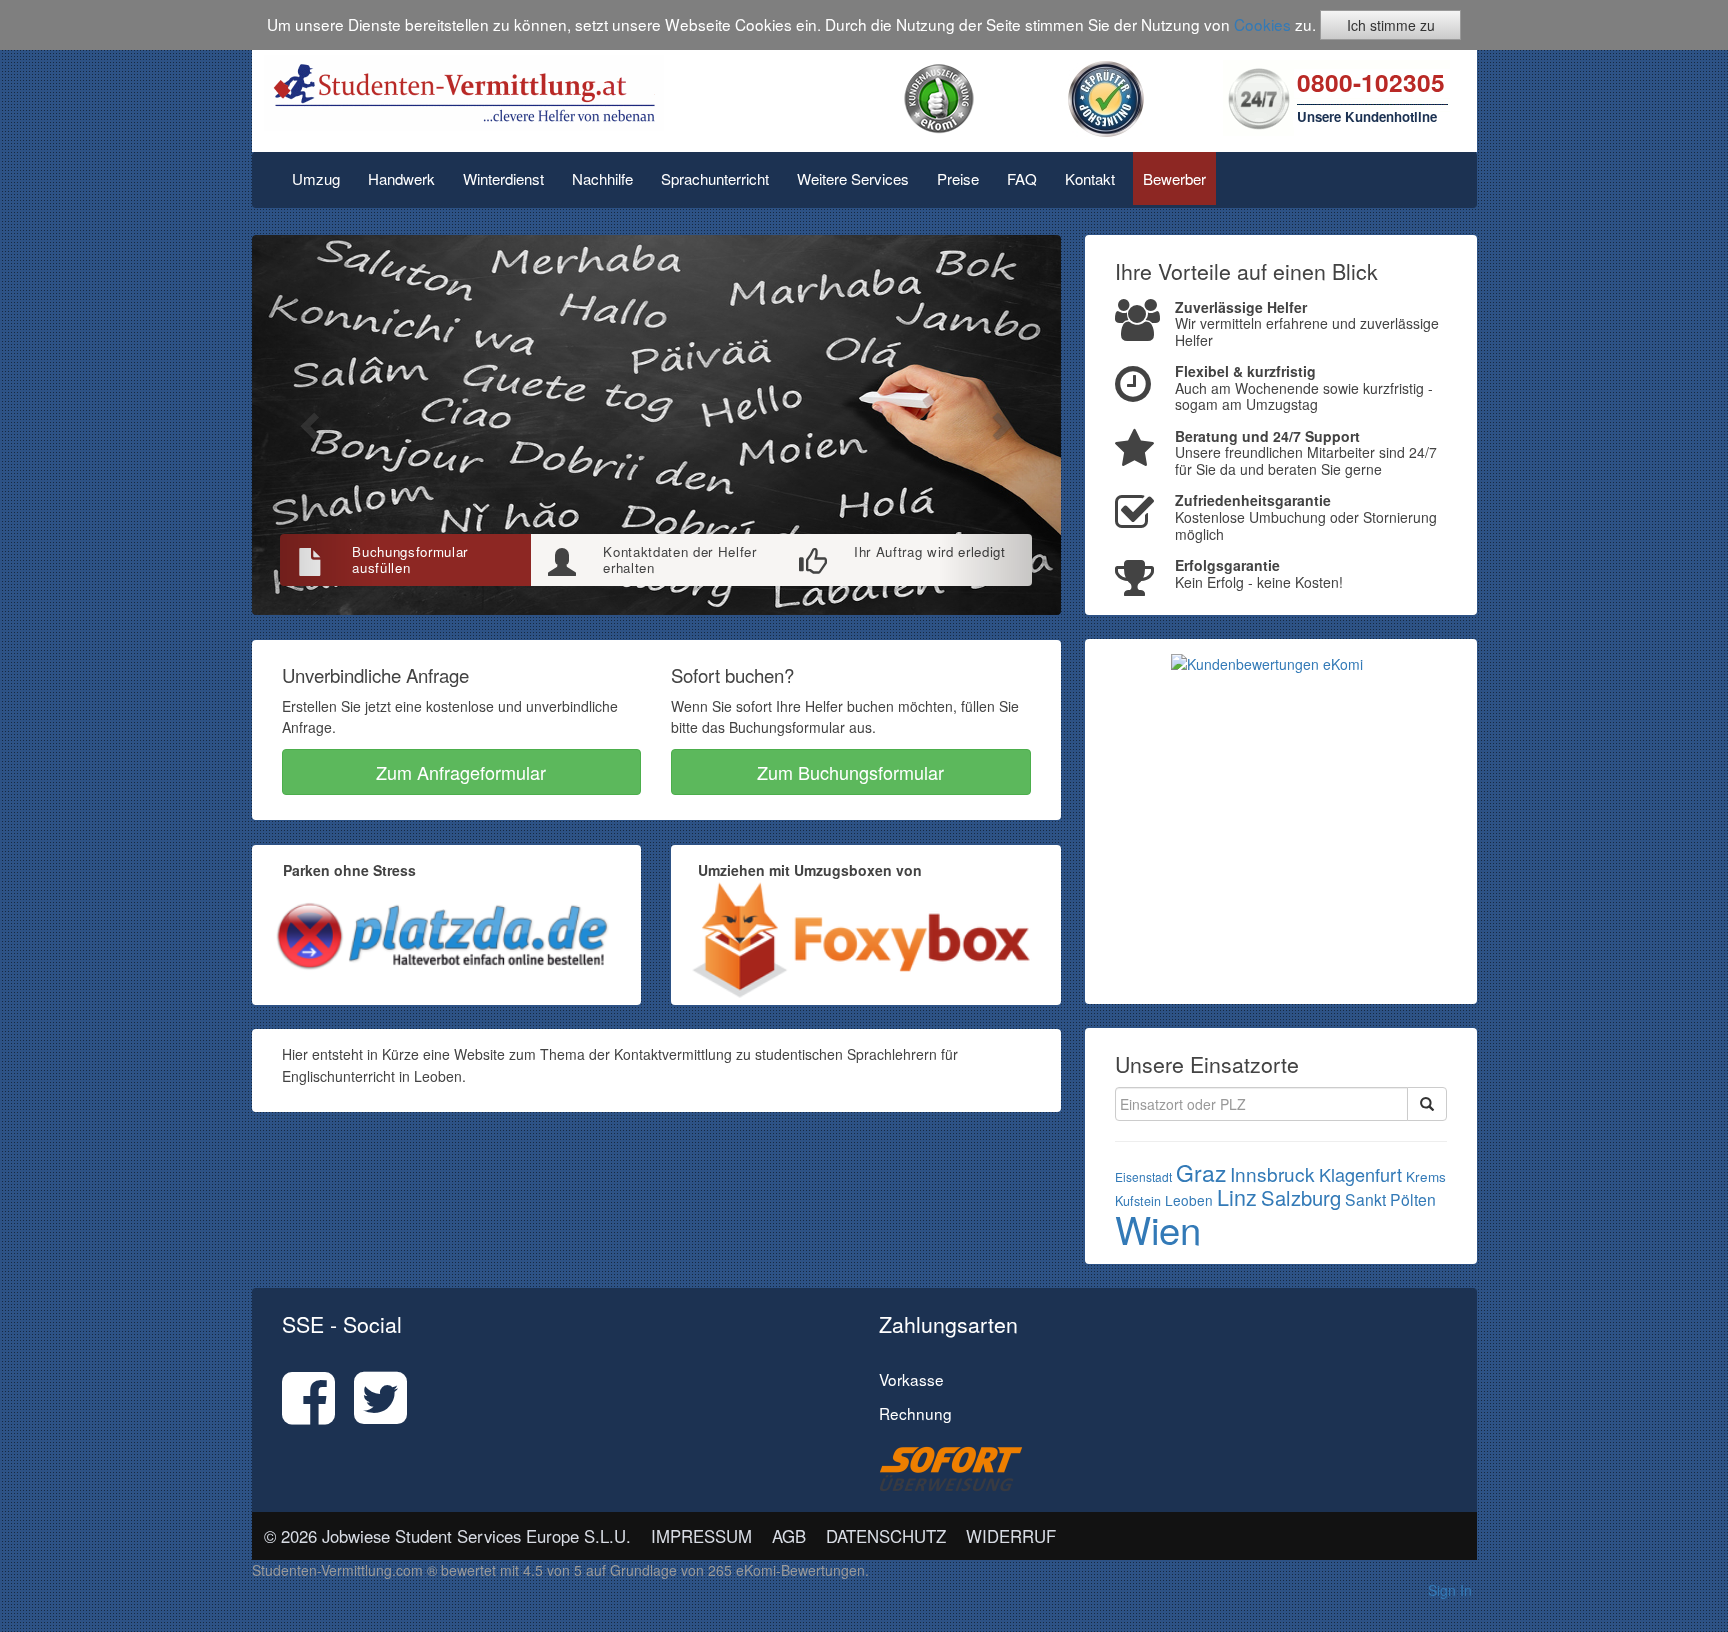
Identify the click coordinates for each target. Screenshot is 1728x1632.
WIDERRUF (1011, 1536)
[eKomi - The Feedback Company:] (939, 97)
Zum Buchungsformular (850, 772)
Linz (1237, 1196)
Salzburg (1301, 1197)
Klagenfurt (1360, 1174)
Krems (1426, 1176)
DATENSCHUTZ (886, 1536)
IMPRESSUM (701, 1536)
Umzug (316, 178)
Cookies (1262, 24)
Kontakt (1090, 178)
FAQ (1022, 178)
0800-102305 (1371, 82)
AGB (789, 1536)
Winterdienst (503, 178)
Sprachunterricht (715, 178)
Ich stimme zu (1391, 25)
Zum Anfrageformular (461, 772)
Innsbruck (1272, 1173)
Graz (1201, 1172)
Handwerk (401, 178)
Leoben (1189, 1200)
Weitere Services (853, 178)
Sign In (1450, 1590)
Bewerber (1174, 178)
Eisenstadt (1143, 1176)
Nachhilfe (602, 178)
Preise (958, 178)
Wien (1158, 1228)
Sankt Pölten (1390, 1199)
